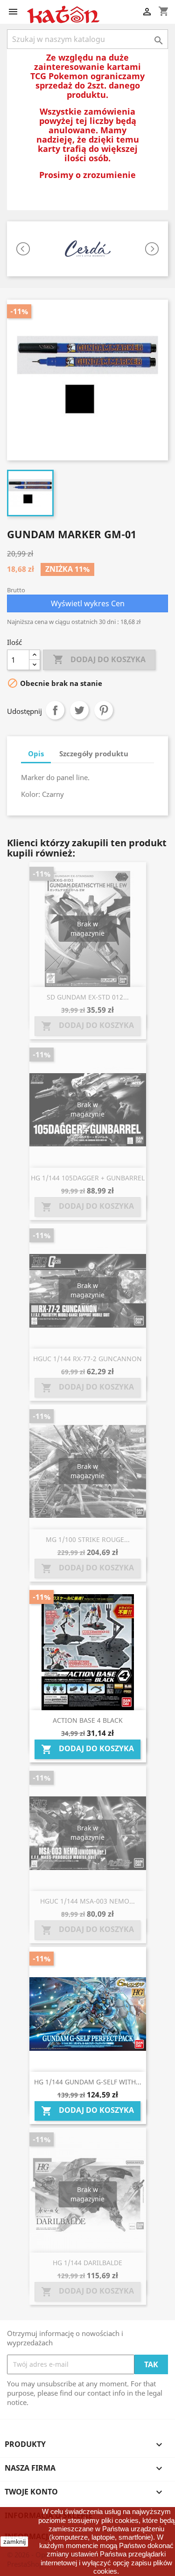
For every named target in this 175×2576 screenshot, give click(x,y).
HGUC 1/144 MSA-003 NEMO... (87, 1901)
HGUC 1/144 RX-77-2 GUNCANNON (87, 1359)
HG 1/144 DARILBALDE (87, 2263)
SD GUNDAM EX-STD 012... (88, 997)
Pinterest (104, 710)
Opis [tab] (36, 754)
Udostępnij (55, 710)
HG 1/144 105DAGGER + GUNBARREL (88, 1178)
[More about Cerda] (87, 249)
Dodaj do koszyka (99, 659)
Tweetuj (79, 710)
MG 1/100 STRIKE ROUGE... (88, 1539)
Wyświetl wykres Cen (88, 603)
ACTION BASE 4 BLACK (88, 1720)
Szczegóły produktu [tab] (94, 754)
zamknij (14, 2542)
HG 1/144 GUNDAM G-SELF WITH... (88, 2082)
